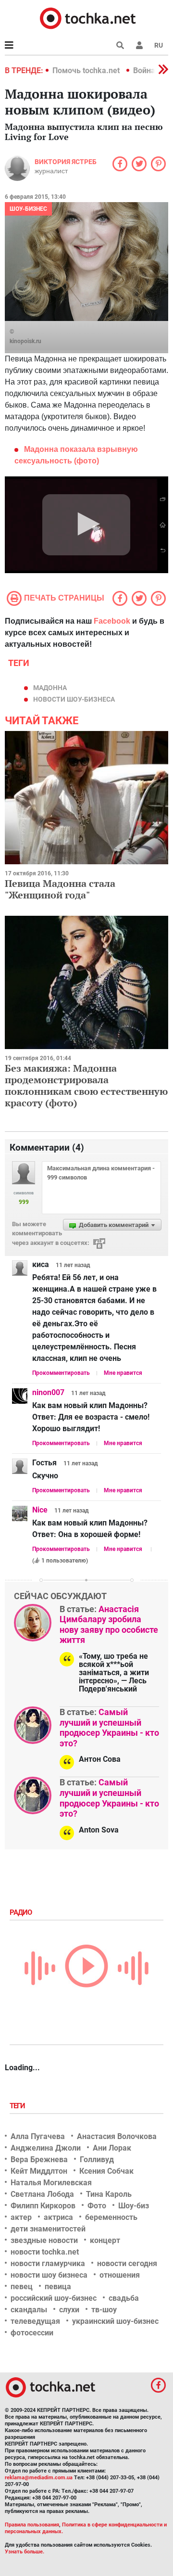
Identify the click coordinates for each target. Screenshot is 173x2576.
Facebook (112, 621)
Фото (97, 2206)
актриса (58, 2217)
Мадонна (50, 688)
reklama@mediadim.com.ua (39, 2478)
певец (22, 2287)
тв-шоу (104, 2310)
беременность (111, 2217)
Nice (40, 1510)
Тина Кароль (109, 2194)
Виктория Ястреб (66, 162)
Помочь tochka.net (87, 70)
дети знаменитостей (48, 2229)
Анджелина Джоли (46, 2148)
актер (21, 2217)
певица (58, 2287)
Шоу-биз (134, 2206)
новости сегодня (127, 2263)
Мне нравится (123, 1373)
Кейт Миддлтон (39, 2171)
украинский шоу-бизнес (115, 2321)
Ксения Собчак (106, 2171)
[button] (139, 45)
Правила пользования (32, 2525)
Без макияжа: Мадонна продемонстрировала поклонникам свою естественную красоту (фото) (86, 1085)
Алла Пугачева (38, 2136)
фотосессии (32, 2333)
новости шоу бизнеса (49, 2275)
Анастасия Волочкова (117, 2136)
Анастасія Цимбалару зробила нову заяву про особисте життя (109, 1625)
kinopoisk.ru (25, 341)
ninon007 (48, 1392)
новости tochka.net (45, 2252)
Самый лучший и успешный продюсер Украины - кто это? (109, 1728)
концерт (105, 2240)
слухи (69, 2310)
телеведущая (35, 2321)
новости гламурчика (48, 2263)
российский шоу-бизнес (54, 2298)
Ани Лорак (112, 2148)
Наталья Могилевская (51, 2183)
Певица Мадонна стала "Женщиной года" (60, 889)
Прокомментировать (61, 1373)
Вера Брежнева (39, 2159)
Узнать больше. (25, 2552)
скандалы (29, 2310)
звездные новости (44, 2240)
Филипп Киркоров (43, 2206)
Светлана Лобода (42, 2194)
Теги (18, 2106)
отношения (120, 2275)
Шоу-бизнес (28, 209)
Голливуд (97, 2159)
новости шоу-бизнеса (74, 699)
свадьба (124, 2298)
